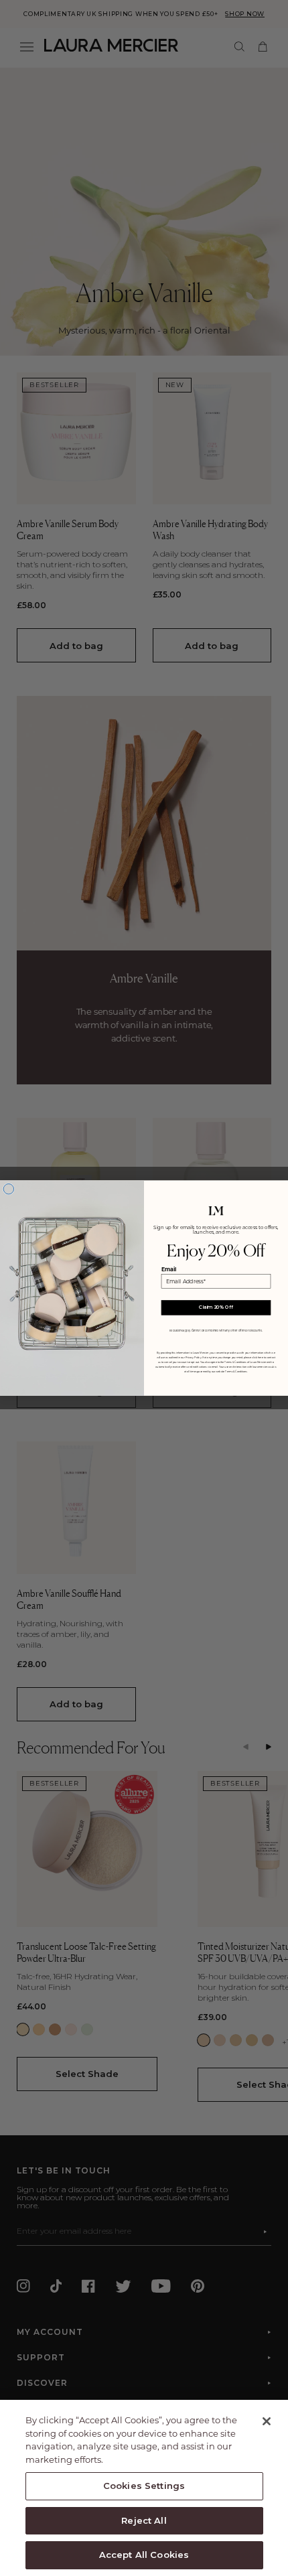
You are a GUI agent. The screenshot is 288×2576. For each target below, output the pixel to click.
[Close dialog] (8, 1189)
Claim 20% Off (216, 1307)
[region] (144, 2488)
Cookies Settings (144, 2486)
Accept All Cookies (144, 2555)
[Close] (267, 2421)
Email (169, 1269)
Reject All (144, 2520)
